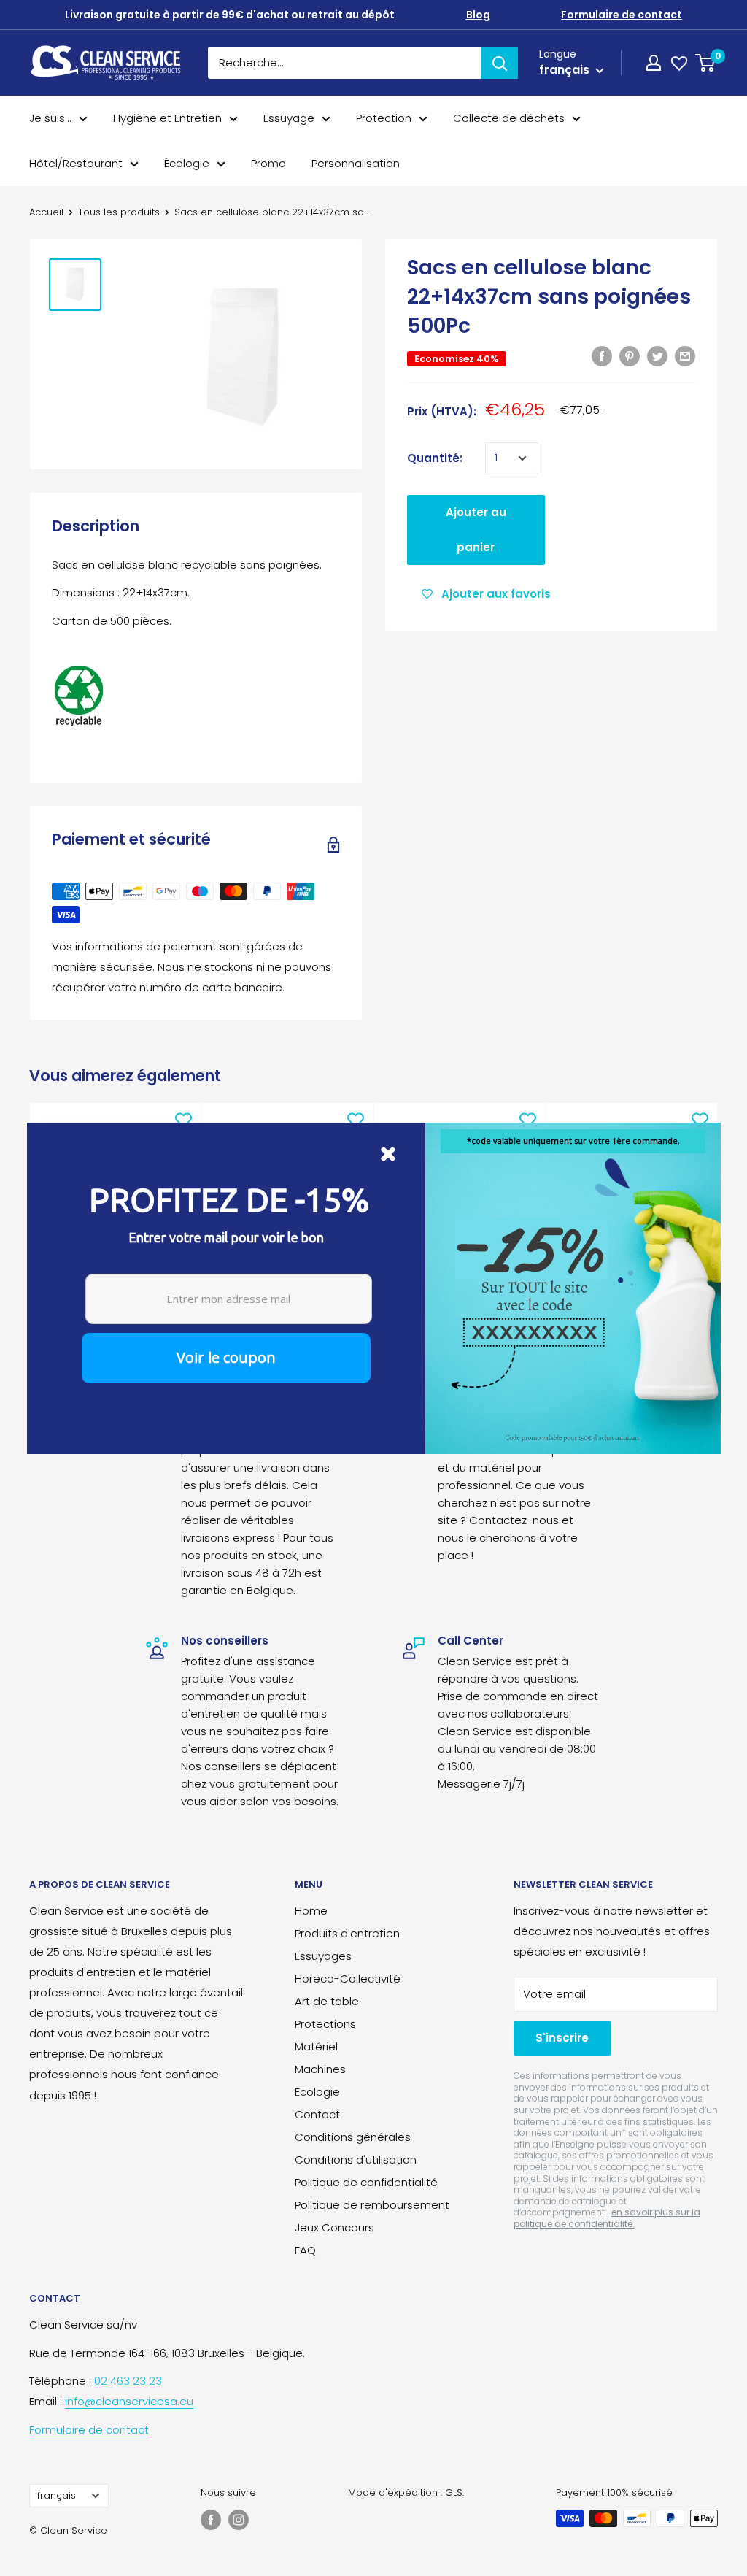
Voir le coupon (226, 1357)
